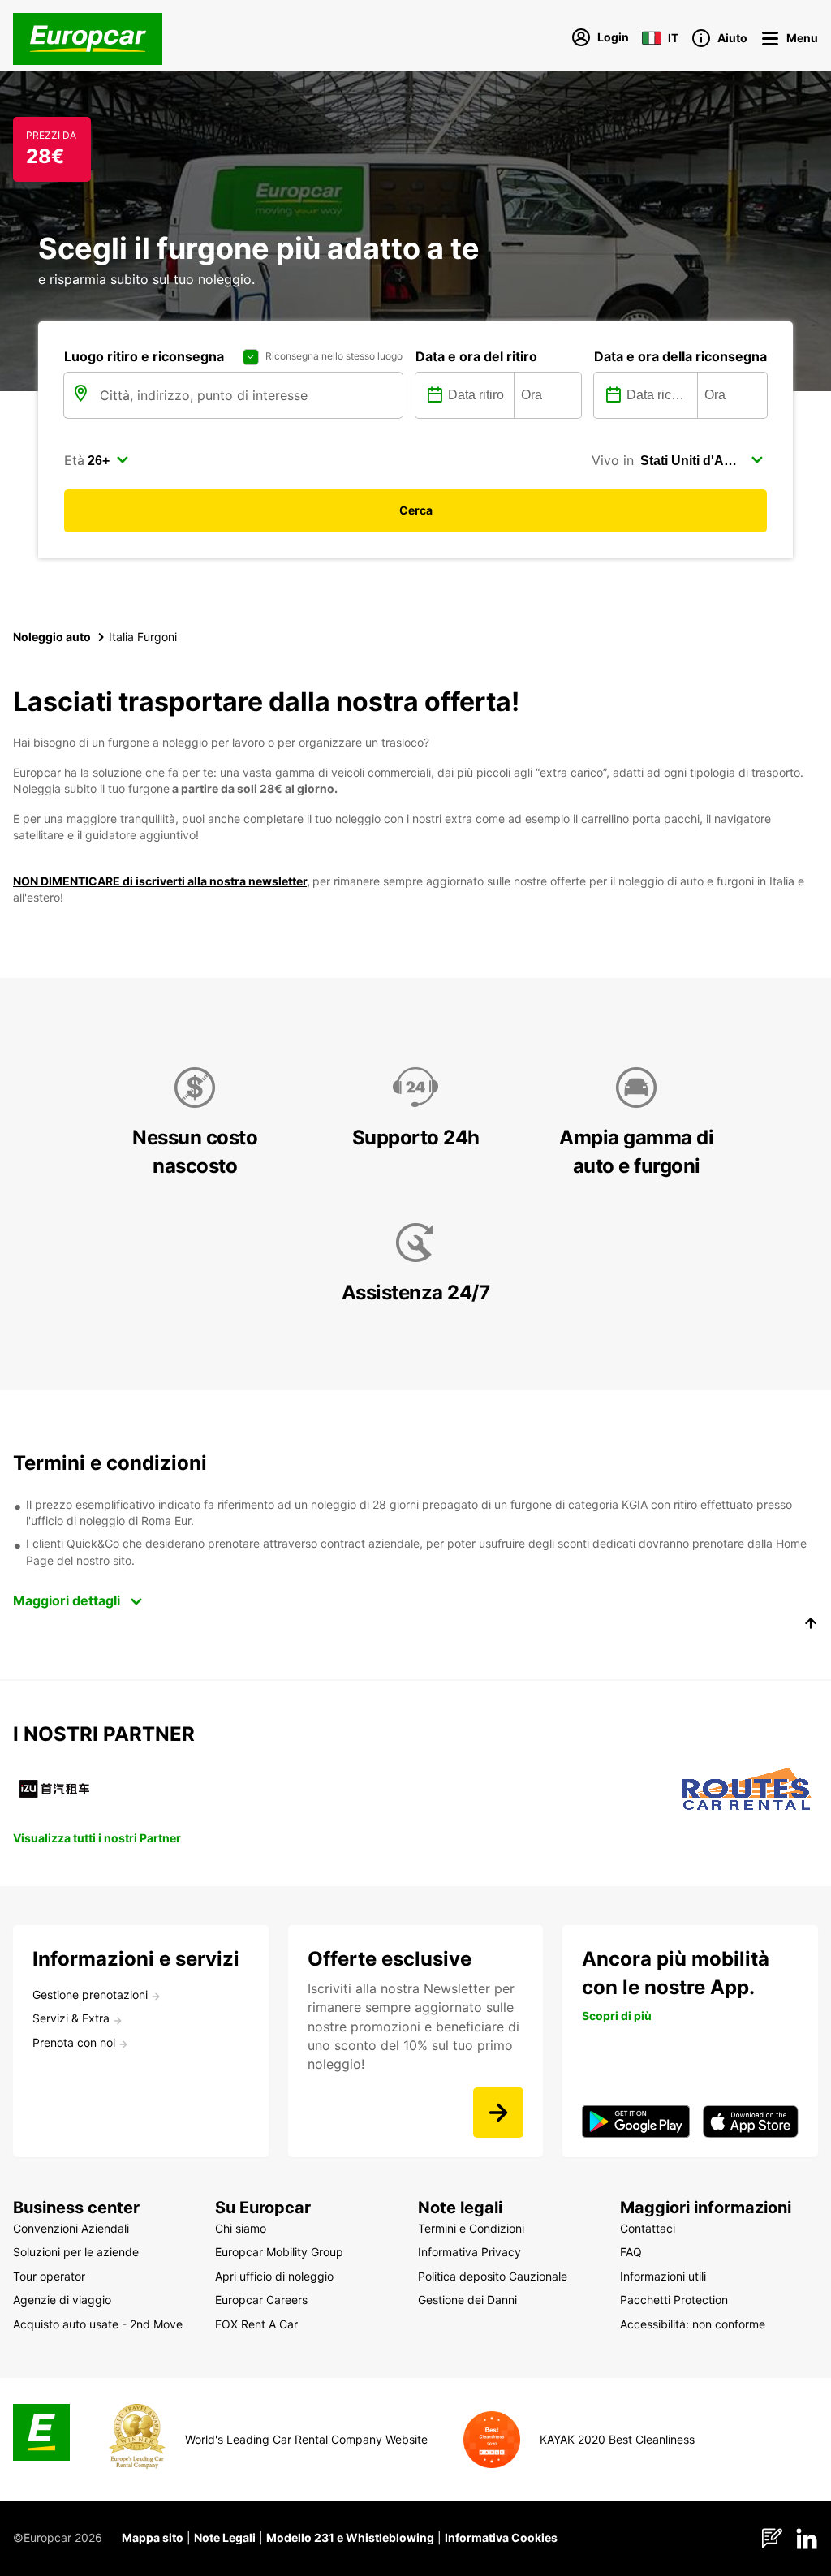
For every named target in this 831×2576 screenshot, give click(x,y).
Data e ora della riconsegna (680, 356)
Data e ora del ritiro (476, 356)
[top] (811, 1626)
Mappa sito (153, 2537)
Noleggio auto (52, 637)
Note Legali (225, 2537)
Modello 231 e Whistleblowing (350, 2537)
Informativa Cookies (501, 2537)
